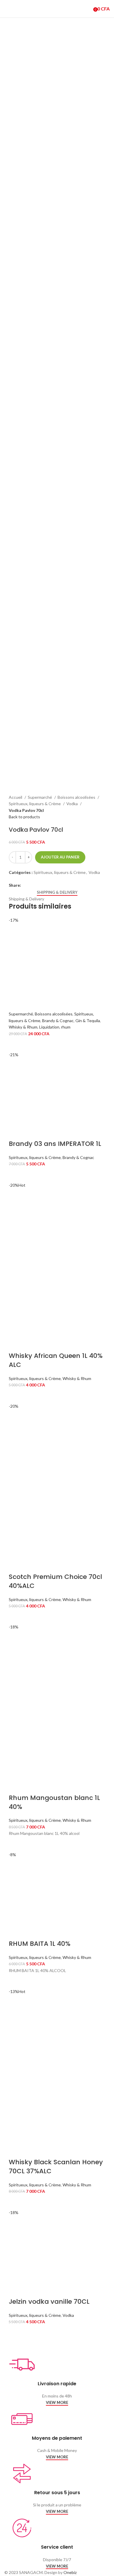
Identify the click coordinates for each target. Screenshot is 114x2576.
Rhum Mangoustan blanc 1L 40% (54, 1802)
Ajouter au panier (60, 857)
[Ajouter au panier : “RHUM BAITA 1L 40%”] (16, 1981)
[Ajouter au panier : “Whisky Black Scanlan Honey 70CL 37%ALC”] (16, 2202)
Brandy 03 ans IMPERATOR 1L (55, 1144)
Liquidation (49, 1027)
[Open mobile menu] (7, 9)
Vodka (72, 804)
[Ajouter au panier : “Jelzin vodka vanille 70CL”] (16, 2333)
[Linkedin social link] (39, 885)
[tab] (57, 893)
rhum (66, 1027)
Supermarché (40, 797)
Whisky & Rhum (23, 1027)
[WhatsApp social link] (46, 885)
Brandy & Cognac (58, 1021)
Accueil (16, 797)
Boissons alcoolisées (77, 797)
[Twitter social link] (33, 885)
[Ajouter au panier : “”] (16, 1044)
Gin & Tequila (88, 1021)
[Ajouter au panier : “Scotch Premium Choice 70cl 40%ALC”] (16, 1616)
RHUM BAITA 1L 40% (40, 1944)
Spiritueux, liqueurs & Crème (35, 804)
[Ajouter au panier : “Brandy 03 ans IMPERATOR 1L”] (16, 1175)
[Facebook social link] (26, 885)
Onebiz (70, 2572)
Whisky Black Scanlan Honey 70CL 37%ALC (56, 2167)
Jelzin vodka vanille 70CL (49, 2302)
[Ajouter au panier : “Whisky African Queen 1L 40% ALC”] (16, 1396)
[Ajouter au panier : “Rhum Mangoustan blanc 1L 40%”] (16, 1844)
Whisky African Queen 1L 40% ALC (56, 1360)
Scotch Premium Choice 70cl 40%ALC (55, 1581)
